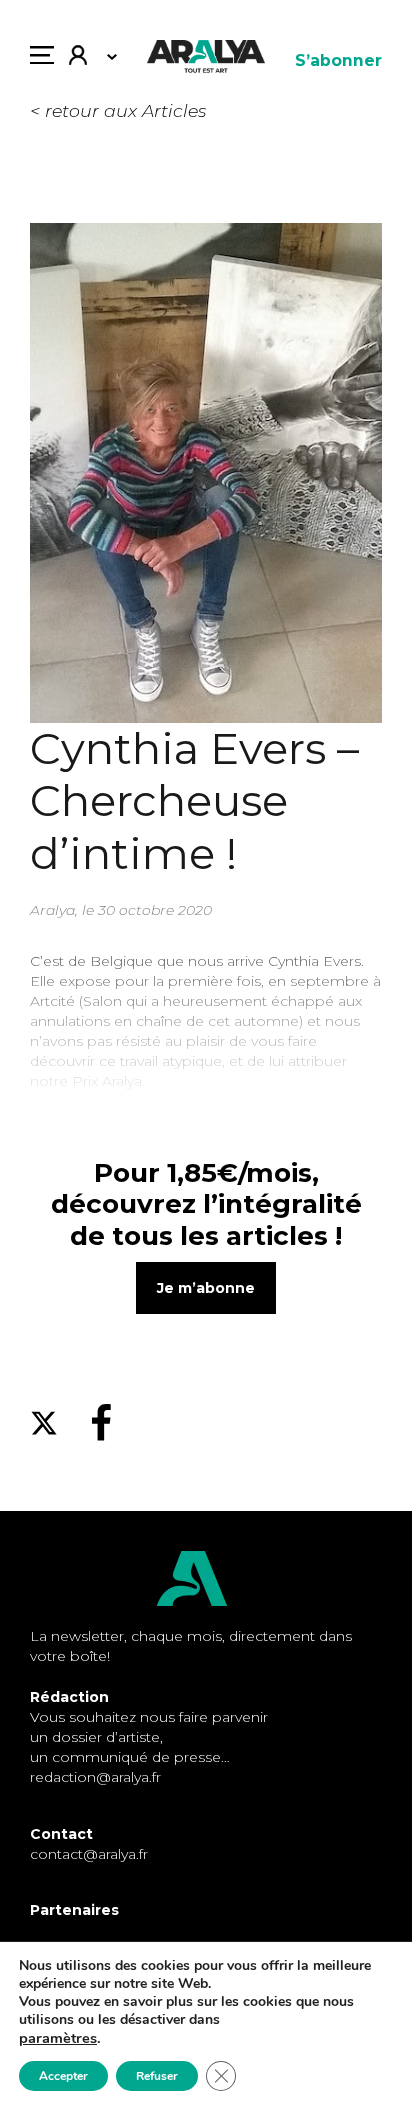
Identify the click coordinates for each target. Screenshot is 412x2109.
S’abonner (338, 60)
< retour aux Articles (118, 110)
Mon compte (85, 60)
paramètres (58, 2038)
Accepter (63, 2076)
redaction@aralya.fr (95, 1777)
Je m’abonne (206, 1288)
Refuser (157, 2076)
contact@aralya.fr (89, 1854)
